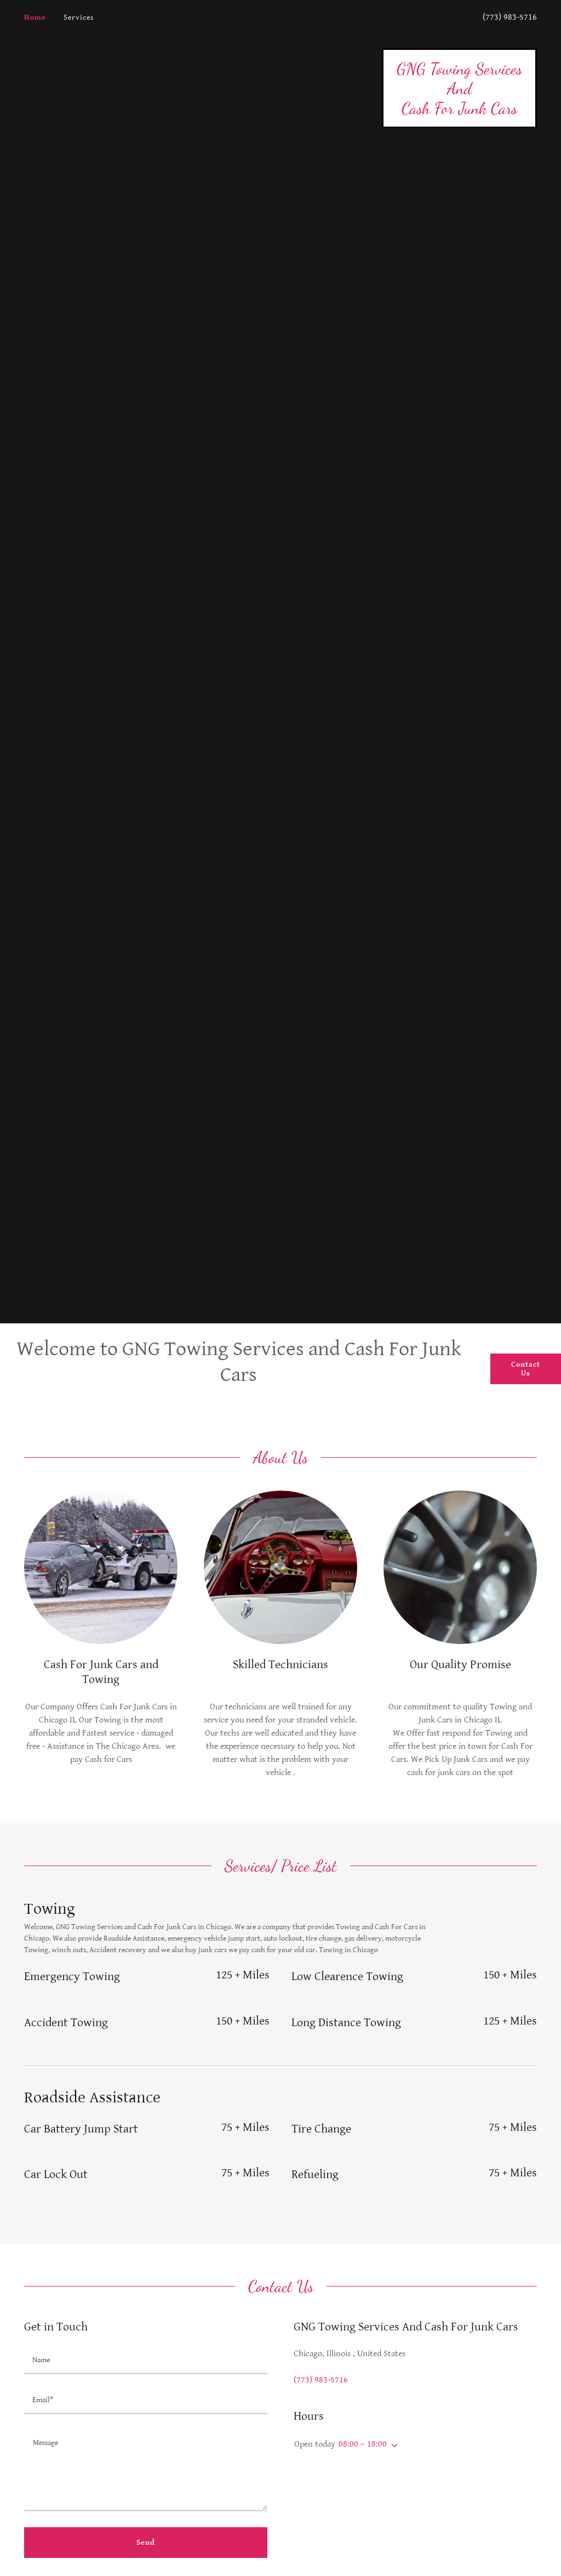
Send (146, 2543)
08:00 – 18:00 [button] (363, 2444)
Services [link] (79, 18)
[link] (459, 111)
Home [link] (35, 18)
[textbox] (146, 2361)
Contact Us (526, 1369)
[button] (392, 2446)
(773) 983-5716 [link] (510, 17)
